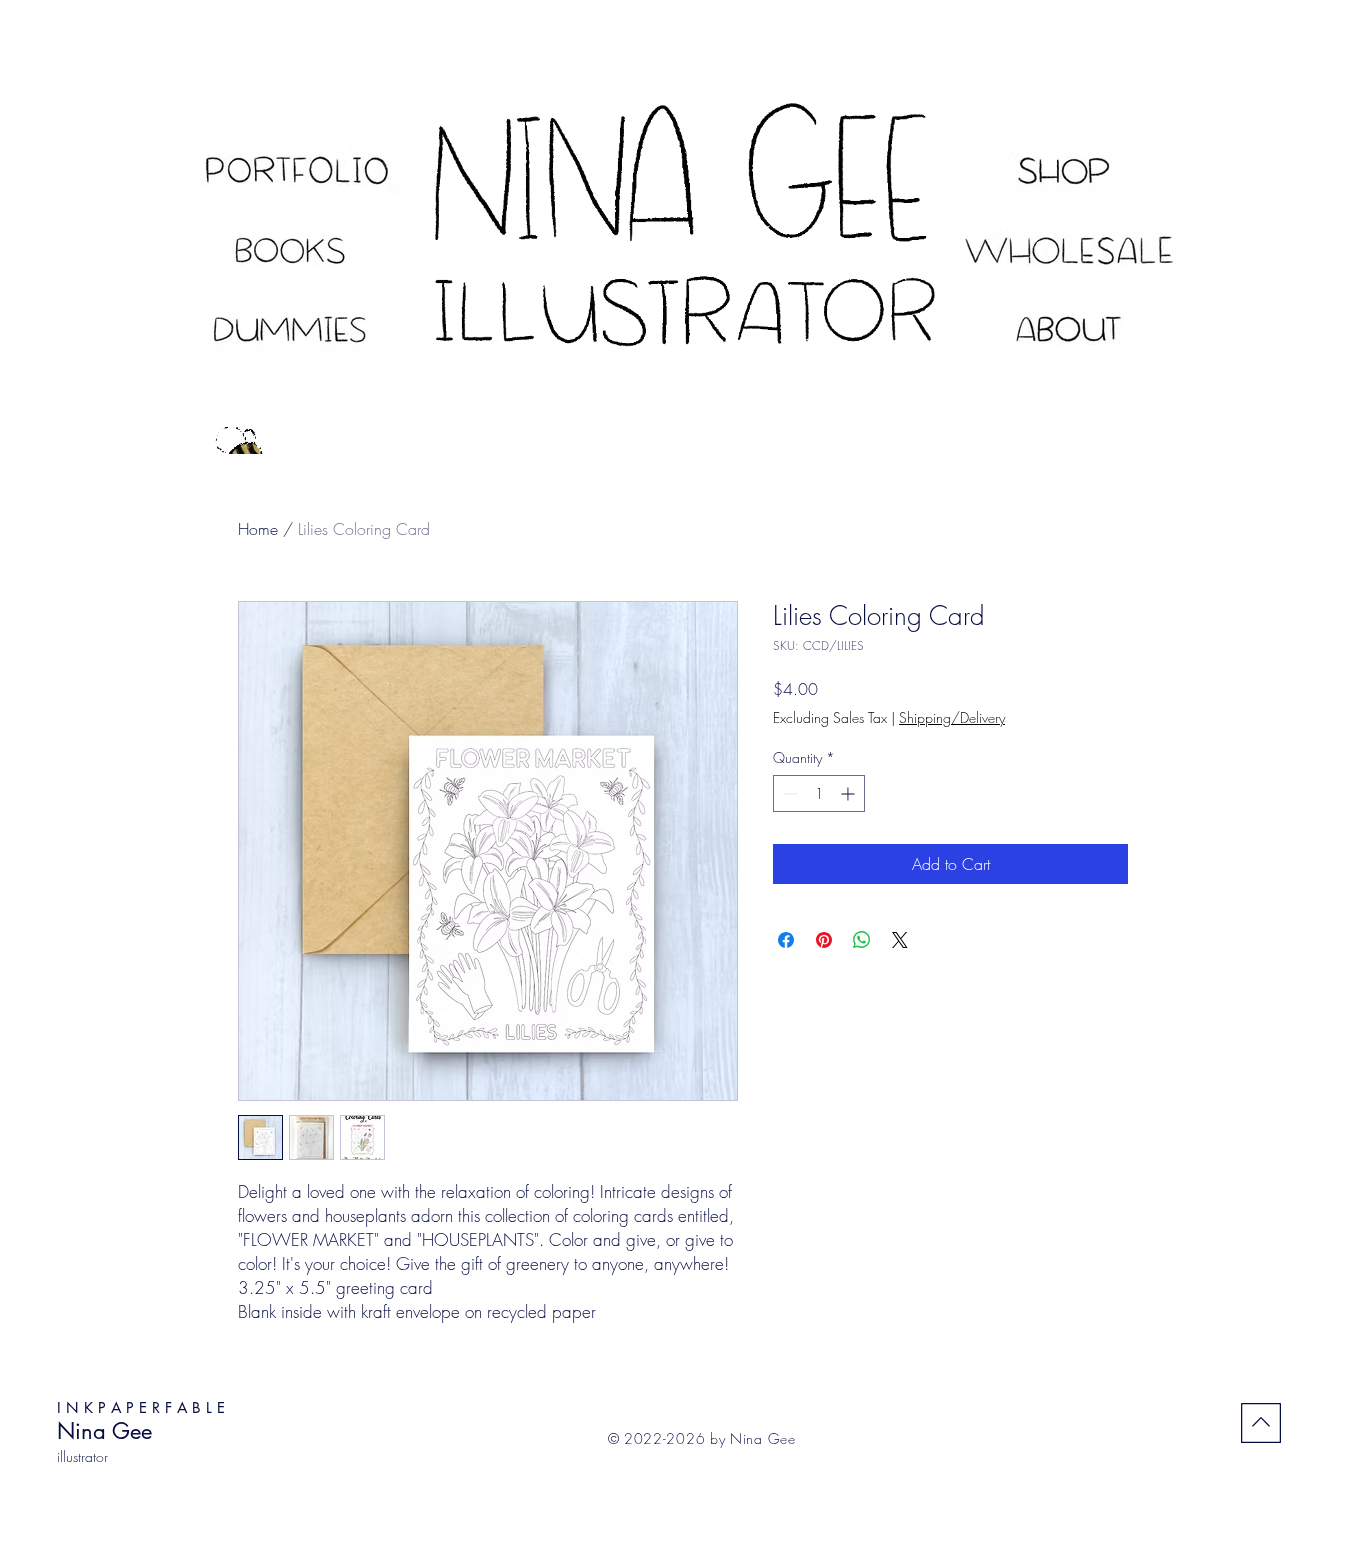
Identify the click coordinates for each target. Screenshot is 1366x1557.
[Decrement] (788, 793)
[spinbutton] (819, 793)
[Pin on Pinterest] (824, 940)
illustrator (82, 1456)
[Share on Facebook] (786, 940)
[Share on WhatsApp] (862, 940)
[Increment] (849, 793)
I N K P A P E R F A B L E (141, 1407)
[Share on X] (900, 940)
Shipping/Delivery (952, 717)
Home (258, 529)
